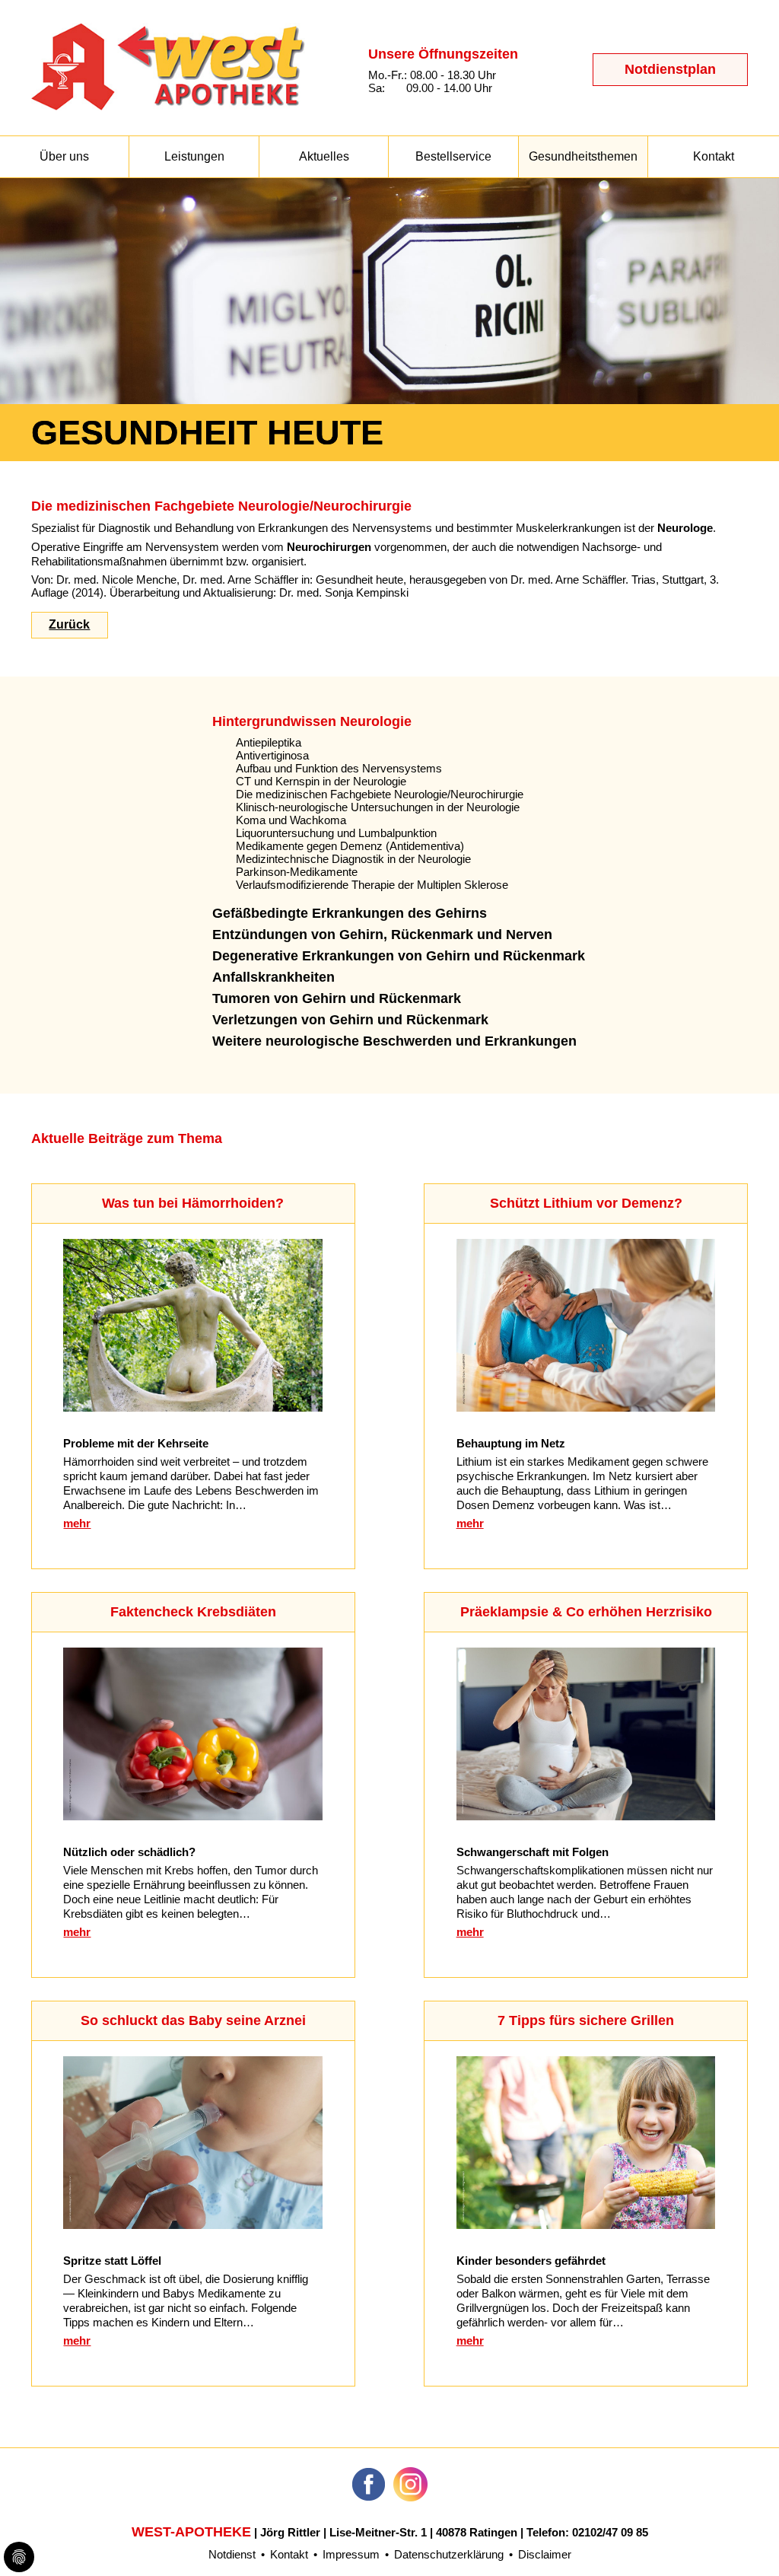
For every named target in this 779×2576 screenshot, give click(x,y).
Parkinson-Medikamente (297, 872)
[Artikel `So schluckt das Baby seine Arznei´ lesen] (193, 2225)
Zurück (69, 624)
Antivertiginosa (272, 755)
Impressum (351, 2554)
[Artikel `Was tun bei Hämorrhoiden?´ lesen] (193, 1407)
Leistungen (194, 156)
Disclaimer (545, 2554)
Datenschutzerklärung (449, 2554)
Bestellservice (453, 156)
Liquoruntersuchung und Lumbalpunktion (336, 833)
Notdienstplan (670, 69)
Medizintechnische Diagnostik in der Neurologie (353, 859)
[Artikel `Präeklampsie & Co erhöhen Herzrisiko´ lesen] (586, 1816)
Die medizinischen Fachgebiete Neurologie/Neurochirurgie (380, 794)
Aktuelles (324, 156)
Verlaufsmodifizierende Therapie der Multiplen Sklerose (372, 885)
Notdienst (232, 2554)
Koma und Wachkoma (291, 820)
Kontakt (714, 156)
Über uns (64, 156)
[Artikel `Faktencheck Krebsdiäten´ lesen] (193, 1816)
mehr (77, 1523)
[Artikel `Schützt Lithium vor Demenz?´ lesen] (586, 1407)
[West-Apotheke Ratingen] (168, 106)
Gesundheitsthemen (583, 156)
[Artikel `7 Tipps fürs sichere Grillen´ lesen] (586, 2225)
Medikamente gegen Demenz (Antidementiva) (350, 846)
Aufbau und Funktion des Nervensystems (339, 768)
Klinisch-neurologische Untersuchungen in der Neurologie (378, 807)
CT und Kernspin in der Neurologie (321, 781)
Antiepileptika (269, 742)
